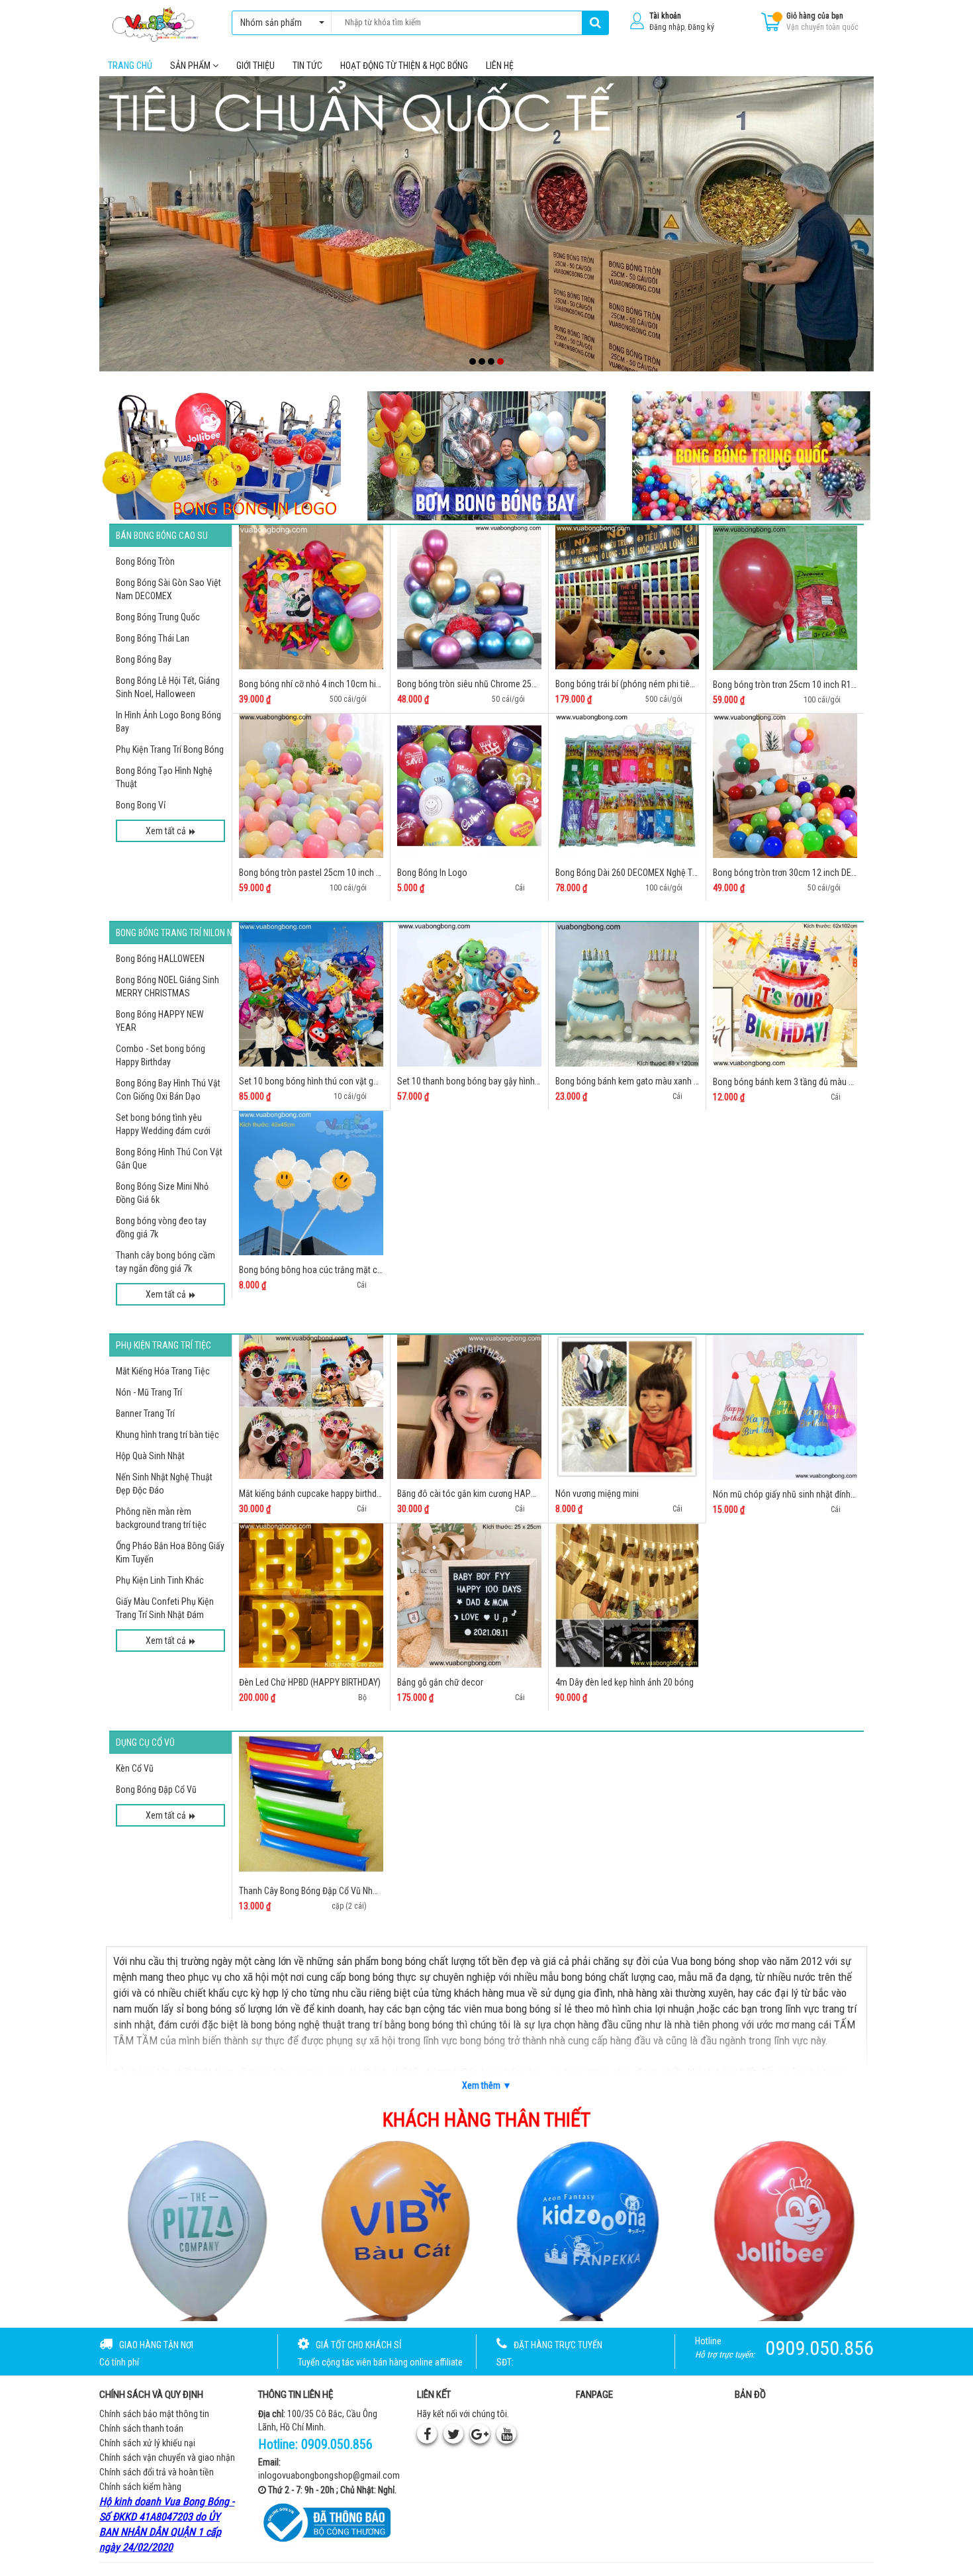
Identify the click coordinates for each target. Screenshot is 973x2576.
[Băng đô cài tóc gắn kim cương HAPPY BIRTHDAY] (469, 1407)
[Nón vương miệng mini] (627, 1407)
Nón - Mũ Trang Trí (149, 1392)
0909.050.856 (337, 2444)
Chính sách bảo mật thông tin (154, 2414)
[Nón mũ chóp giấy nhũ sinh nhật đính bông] (785, 1407)
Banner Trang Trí (145, 1413)
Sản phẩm (191, 66)
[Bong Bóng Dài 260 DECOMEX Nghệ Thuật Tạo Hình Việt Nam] (627, 786)
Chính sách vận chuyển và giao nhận (167, 2457)
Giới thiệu (255, 66)
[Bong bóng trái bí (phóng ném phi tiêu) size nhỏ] (627, 597)
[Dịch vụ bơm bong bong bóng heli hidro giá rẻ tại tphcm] (486, 456)
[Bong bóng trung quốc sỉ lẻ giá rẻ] (751, 456)
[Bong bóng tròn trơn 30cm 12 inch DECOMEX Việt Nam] (785, 786)
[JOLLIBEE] (782, 2229)
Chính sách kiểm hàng (140, 2487)
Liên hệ (500, 66)
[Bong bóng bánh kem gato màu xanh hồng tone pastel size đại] (627, 994)
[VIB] (389, 2229)
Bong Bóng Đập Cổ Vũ (156, 1789)
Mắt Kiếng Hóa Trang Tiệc (163, 1371)
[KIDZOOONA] (585, 2229)
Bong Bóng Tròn (145, 561)
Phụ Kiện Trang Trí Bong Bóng (170, 749)
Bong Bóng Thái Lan (153, 638)
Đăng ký (701, 27)
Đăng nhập (667, 27)
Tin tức (307, 66)
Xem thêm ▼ (487, 2085)
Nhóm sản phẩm (271, 23)
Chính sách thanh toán (141, 2428)
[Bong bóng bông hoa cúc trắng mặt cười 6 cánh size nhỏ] (311, 1183)
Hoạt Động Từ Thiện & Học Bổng (404, 66)
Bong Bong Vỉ (141, 805)
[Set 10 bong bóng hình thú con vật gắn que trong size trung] (311, 994)
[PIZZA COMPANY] (191, 2229)
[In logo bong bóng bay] (222, 455)
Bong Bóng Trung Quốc (158, 617)
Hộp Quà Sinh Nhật (150, 1456)
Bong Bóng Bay (144, 659)
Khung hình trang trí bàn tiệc (167, 1435)
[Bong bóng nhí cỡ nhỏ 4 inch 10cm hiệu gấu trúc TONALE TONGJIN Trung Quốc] (311, 597)
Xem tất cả (166, 831)
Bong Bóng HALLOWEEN (160, 959)
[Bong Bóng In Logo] (469, 786)
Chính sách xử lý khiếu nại (147, 2443)
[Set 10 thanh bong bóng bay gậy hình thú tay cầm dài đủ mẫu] (469, 994)
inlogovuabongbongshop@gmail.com (329, 2475)
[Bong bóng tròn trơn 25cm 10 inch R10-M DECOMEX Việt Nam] (785, 598)
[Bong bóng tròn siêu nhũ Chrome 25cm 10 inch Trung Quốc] (469, 597)
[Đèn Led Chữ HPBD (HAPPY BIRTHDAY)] (311, 1596)
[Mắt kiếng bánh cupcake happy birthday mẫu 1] (311, 1407)
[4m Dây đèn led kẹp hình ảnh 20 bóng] (627, 1596)
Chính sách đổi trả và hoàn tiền (157, 2472)
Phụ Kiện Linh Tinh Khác (160, 1580)
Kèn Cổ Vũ (135, 1768)
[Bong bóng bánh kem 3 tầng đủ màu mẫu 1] (785, 995)
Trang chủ (130, 66)
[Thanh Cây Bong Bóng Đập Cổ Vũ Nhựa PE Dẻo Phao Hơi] (311, 1804)
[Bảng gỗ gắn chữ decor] (469, 1596)
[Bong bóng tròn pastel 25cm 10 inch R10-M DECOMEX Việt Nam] (311, 786)
